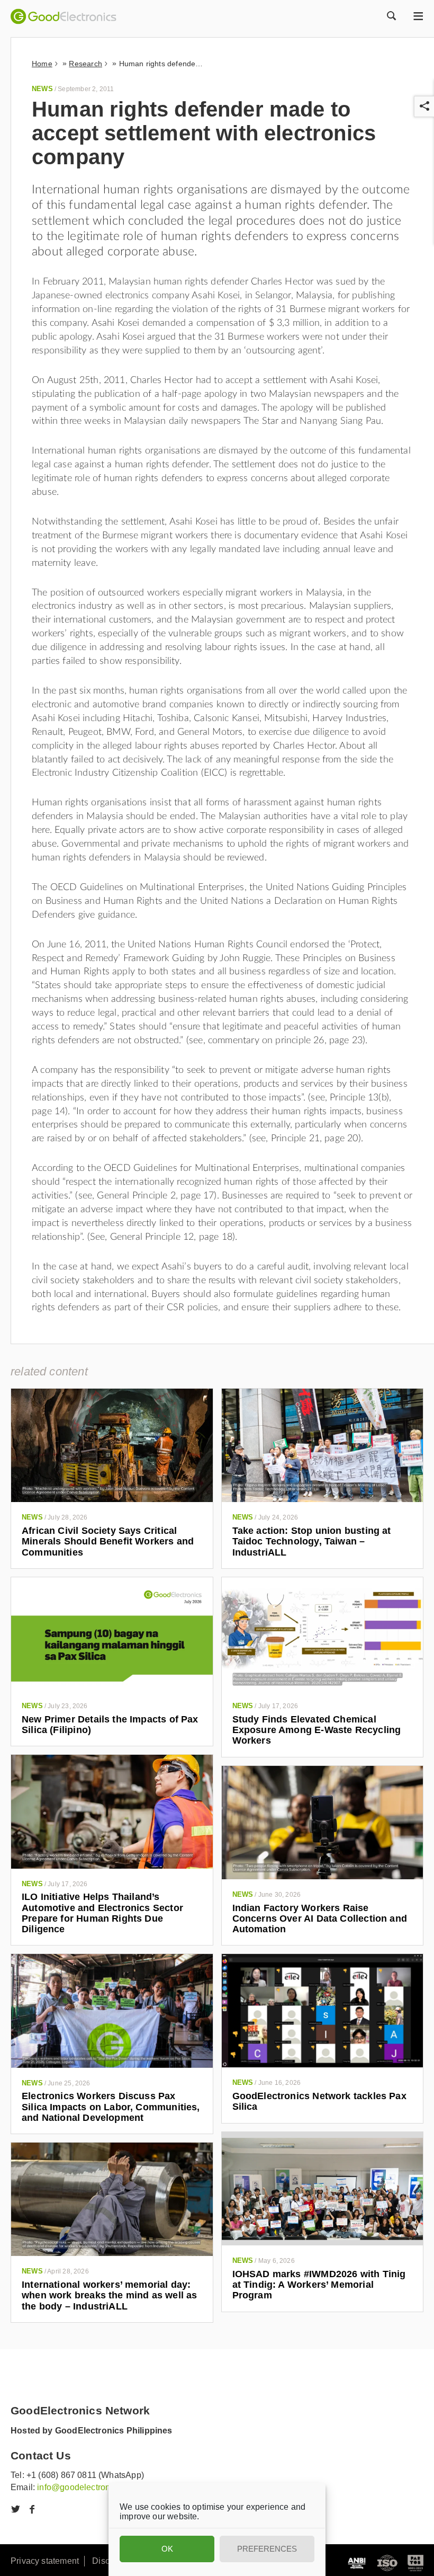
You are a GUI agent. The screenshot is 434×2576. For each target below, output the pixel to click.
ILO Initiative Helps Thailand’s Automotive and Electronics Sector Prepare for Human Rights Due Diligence (102, 1913)
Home (42, 64)
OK (167, 2549)
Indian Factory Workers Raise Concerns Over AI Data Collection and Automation (320, 1919)
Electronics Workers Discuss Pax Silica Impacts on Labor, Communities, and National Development (111, 2107)
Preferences (267, 2549)
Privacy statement (45, 2561)
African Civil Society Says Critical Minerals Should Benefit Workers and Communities (108, 1542)
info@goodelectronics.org (86, 2487)
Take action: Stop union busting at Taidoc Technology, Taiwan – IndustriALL (312, 1542)
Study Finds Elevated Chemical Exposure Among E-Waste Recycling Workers (317, 1730)
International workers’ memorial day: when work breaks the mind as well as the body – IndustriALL (109, 2295)
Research (85, 64)
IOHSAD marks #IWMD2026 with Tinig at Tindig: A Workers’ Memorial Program (319, 2285)
